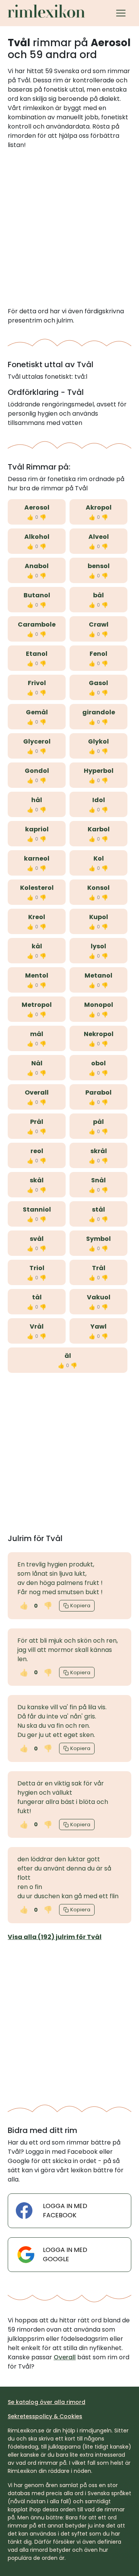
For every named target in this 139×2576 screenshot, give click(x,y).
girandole (99, 712)
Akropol (99, 507)
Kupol (99, 917)
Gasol (98, 683)
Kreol (37, 917)
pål (98, 1122)
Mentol (37, 975)
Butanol (37, 595)
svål (37, 1239)
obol (98, 1063)
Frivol (37, 683)
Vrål (37, 1326)
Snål (98, 1180)
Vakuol (99, 1297)
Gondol (37, 771)
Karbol (99, 829)
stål (98, 1209)
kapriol (37, 829)
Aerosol (37, 507)
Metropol (37, 1005)
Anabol (37, 566)
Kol (99, 858)
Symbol (98, 1239)
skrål (99, 1151)
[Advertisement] (69, 228)
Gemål (37, 712)
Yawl (98, 1326)
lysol (98, 946)
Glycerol (37, 741)
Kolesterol (37, 888)
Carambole (37, 624)
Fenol (98, 654)
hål (37, 800)
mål (37, 1034)
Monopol (99, 1005)
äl (68, 1356)
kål (37, 946)
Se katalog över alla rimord (47, 2402)
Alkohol (37, 537)
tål (37, 1297)
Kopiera (80, 1606)
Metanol (98, 975)
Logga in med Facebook (65, 2211)
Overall (37, 1092)
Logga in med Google (65, 2254)
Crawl (99, 624)
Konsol (98, 888)
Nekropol (99, 1034)
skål (37, 1180)
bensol (99, 566)
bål (98, 595)
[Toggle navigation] (121, 13)
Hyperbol (99, 771)
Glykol (98, 741)
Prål (37, 1122)
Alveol (99, 537)
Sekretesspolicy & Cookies (45, 2416)
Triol (37, 1268)
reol (37, 1151)
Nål (37, 1063)
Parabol (98, 1092)
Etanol (37, 654)
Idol (99, 800)
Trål (99, 1268)
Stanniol (37, 1209)
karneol (37, 858)
